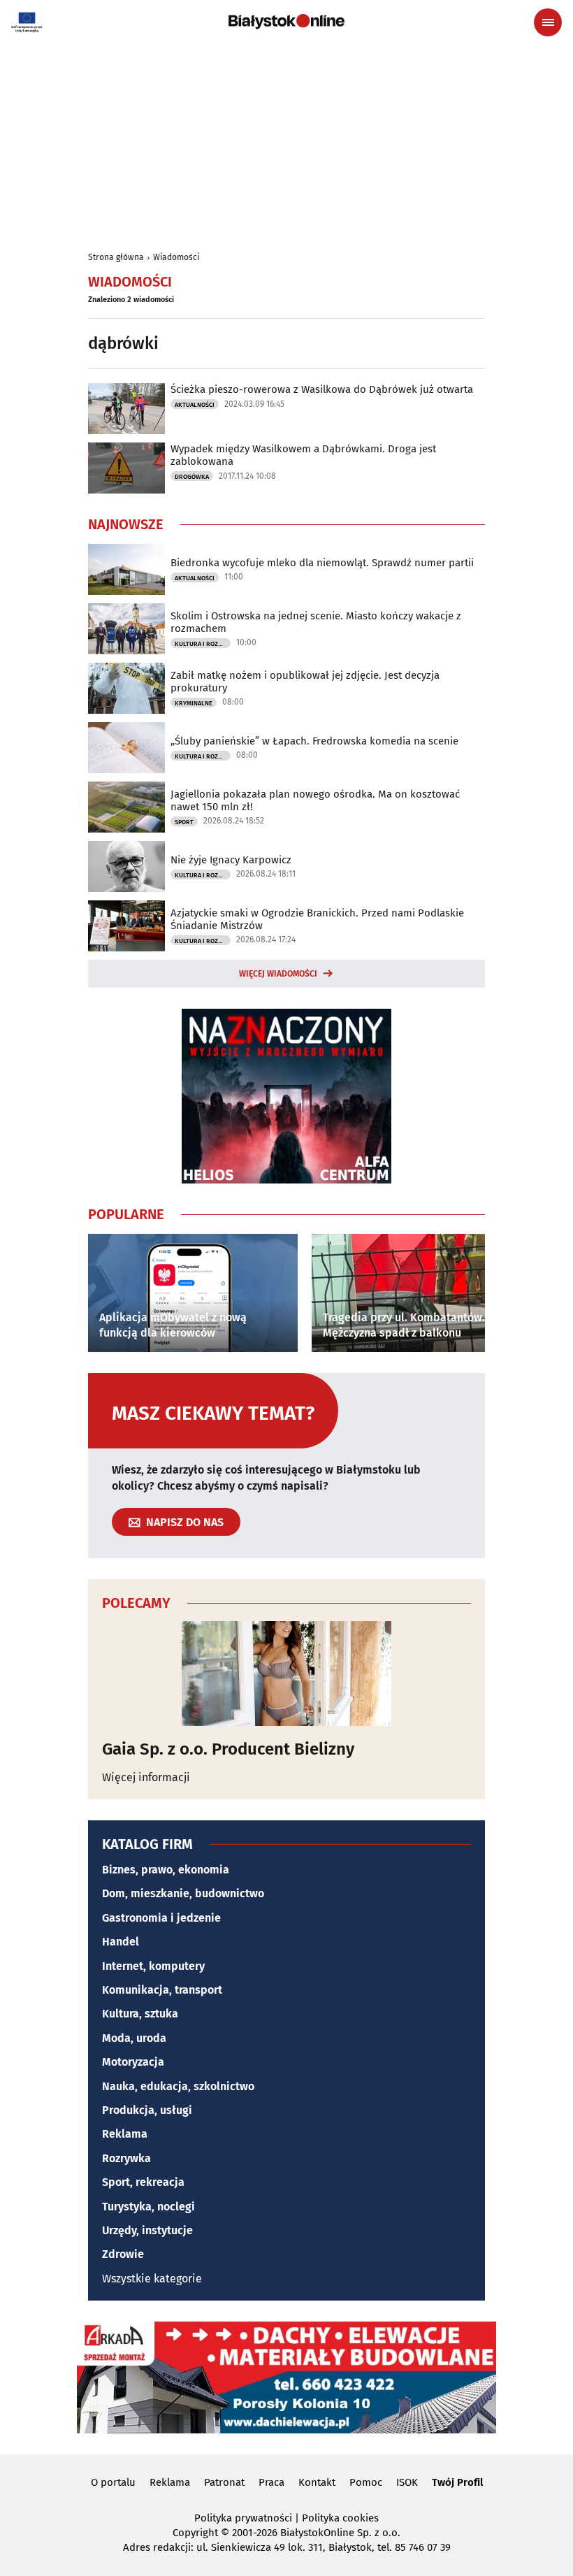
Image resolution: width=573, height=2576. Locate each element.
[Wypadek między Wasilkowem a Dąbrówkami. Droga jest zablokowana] (126, 468)
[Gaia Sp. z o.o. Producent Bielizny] (286, 1674)
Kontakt (317, 2482)
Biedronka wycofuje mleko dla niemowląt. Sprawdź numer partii (322, 563)
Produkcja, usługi (147, 2110)
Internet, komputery (153, 1966)
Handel (121, 1942)
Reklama (125, 2134)
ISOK (407, 2482)
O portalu (113, 2482)
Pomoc (366, 2482)
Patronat (224, 2482)
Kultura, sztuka (140, 2014)
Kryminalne (194, 703)
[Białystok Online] (286, 22)
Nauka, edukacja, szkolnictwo (178, 2086)
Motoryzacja (133, 2062)
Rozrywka (126, 2158)
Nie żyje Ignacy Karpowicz (231, 860)
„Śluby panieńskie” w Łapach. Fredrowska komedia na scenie (314, 741)
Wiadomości (176, 257)
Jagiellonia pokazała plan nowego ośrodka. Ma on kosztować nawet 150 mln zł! (315, 800)
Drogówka (192, 477)
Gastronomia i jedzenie (161, 1918)
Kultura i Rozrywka (203, 644)
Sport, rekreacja (143, 2182)
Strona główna (116, 257)
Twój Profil (457, 2482)
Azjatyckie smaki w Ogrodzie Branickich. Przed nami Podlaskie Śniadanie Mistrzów (317, 919)
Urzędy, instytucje (147, 2230)
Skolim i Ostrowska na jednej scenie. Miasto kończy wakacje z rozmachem (316, 622)
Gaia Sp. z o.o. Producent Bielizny (228, 1749)
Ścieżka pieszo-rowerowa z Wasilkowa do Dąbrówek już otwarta (322, 389)
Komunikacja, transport (162, 1990)
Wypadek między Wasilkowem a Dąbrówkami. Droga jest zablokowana (303, 455)
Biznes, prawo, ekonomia (166, 1870)
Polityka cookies (340, 2518)
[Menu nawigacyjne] (548, 22)
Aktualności (195, 405)
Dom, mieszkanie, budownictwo (183, 1893)
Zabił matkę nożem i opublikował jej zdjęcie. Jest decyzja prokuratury (305, 682)
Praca (271, 2482)
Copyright (195, 2533)
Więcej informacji (146, 1777)
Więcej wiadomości (278, 974)
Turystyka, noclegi (148, 2207)
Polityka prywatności (243, 2518)
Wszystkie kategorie (152, 2279)
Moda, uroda (134, 2038)
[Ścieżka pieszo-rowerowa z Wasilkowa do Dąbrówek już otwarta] (126, 409)
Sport (184, 822)
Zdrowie (123, 2254)
